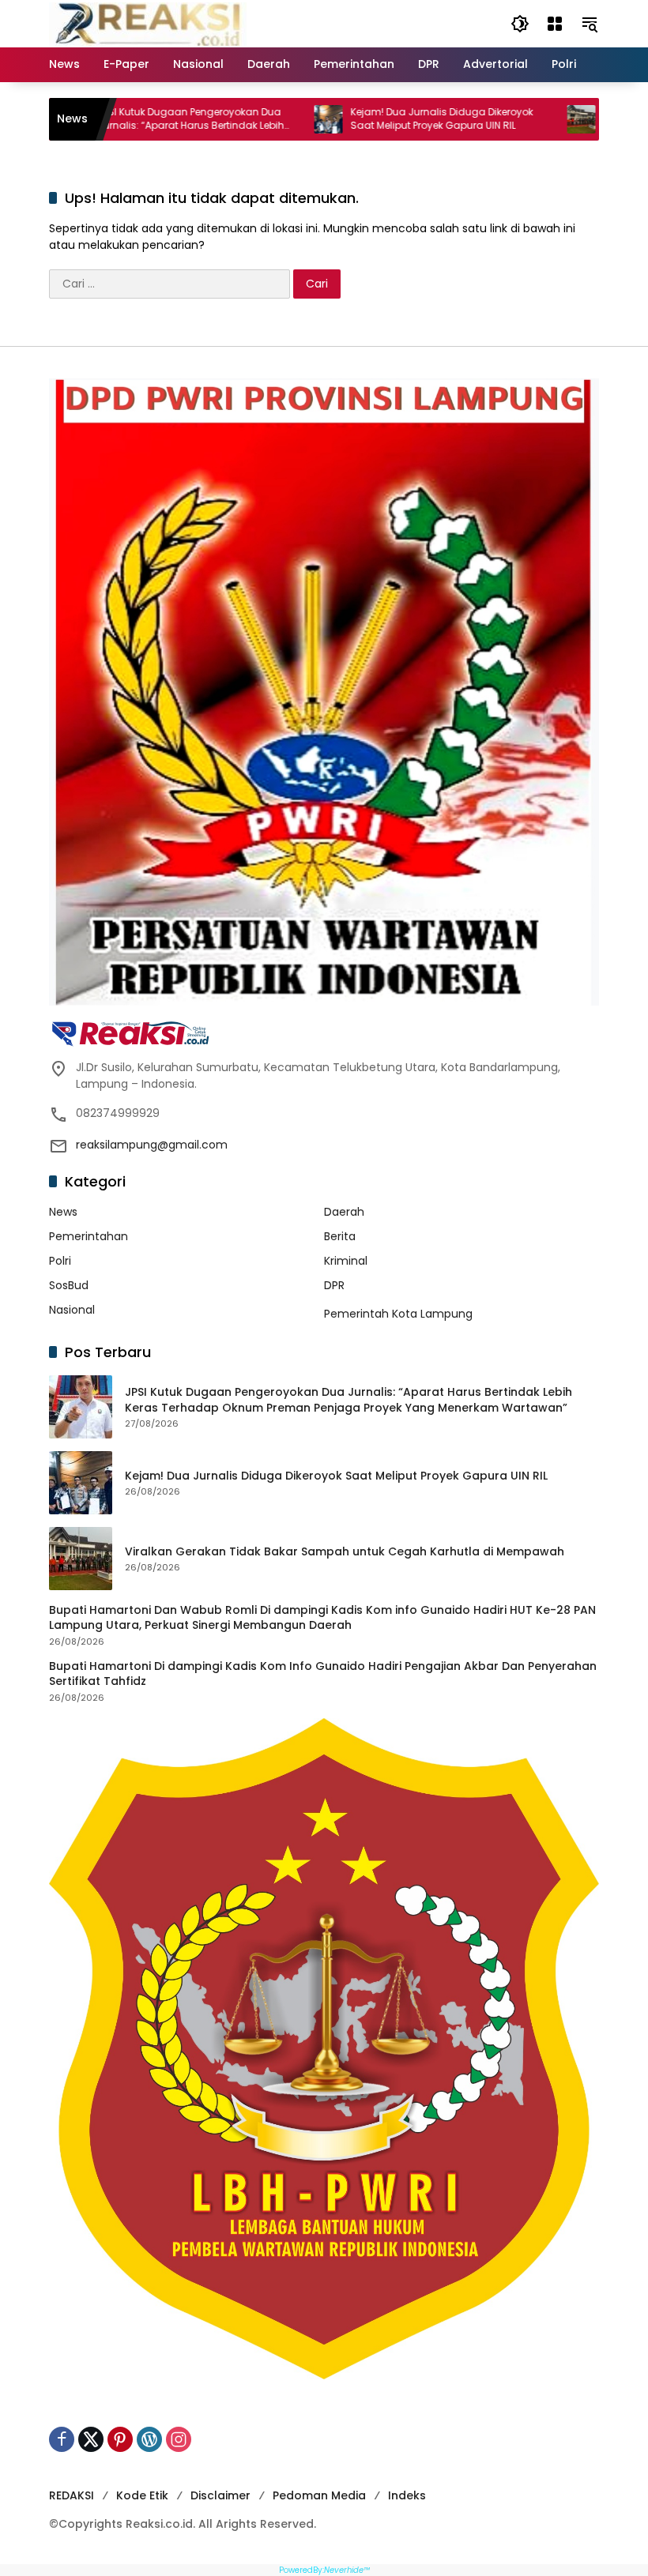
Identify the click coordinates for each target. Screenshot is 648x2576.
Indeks (407, 2495)
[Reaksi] (148, 23)
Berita (340, 1236)
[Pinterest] (120, 2439)
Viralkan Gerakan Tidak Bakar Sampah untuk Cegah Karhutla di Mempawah (345, 1552)
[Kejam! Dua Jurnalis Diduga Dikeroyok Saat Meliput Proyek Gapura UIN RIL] (235, 119)
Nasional (72, 1310)
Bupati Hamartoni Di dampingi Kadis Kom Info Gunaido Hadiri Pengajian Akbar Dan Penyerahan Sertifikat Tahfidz (323, 1674)
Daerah (344, 1212)
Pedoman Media (319, 2495)
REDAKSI (72, 2495)
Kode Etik (142, 2495)
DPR (334, 1285)
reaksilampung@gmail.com (152, 1145)
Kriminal (346, 1261)
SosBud (69, 1285)
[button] (520, 24)
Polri (60, 1261)
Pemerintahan (89, 1236)
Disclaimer (220, 2495)
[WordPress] (149, 2439)
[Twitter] (91, 2439)
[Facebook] (62, 2439)
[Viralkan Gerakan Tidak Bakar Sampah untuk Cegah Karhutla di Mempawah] (488, 119)
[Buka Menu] (555, 24)
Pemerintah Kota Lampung (398, 1314)
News (63, 1212)
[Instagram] (179, 2439)
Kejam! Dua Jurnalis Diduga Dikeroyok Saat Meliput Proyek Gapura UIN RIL (349, 119)
